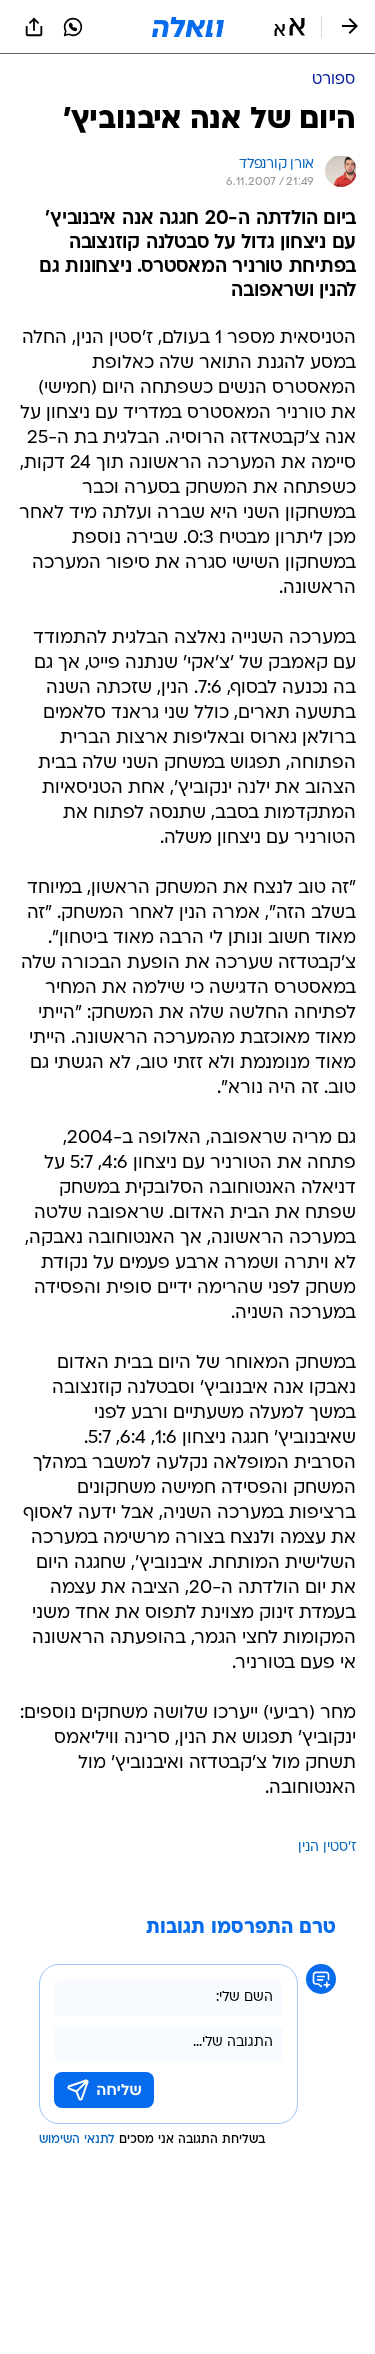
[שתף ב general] (34, 27)
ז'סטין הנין (327, 1847)
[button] (289, 27)
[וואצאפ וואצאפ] (73, 27)
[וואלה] (188, 27)
